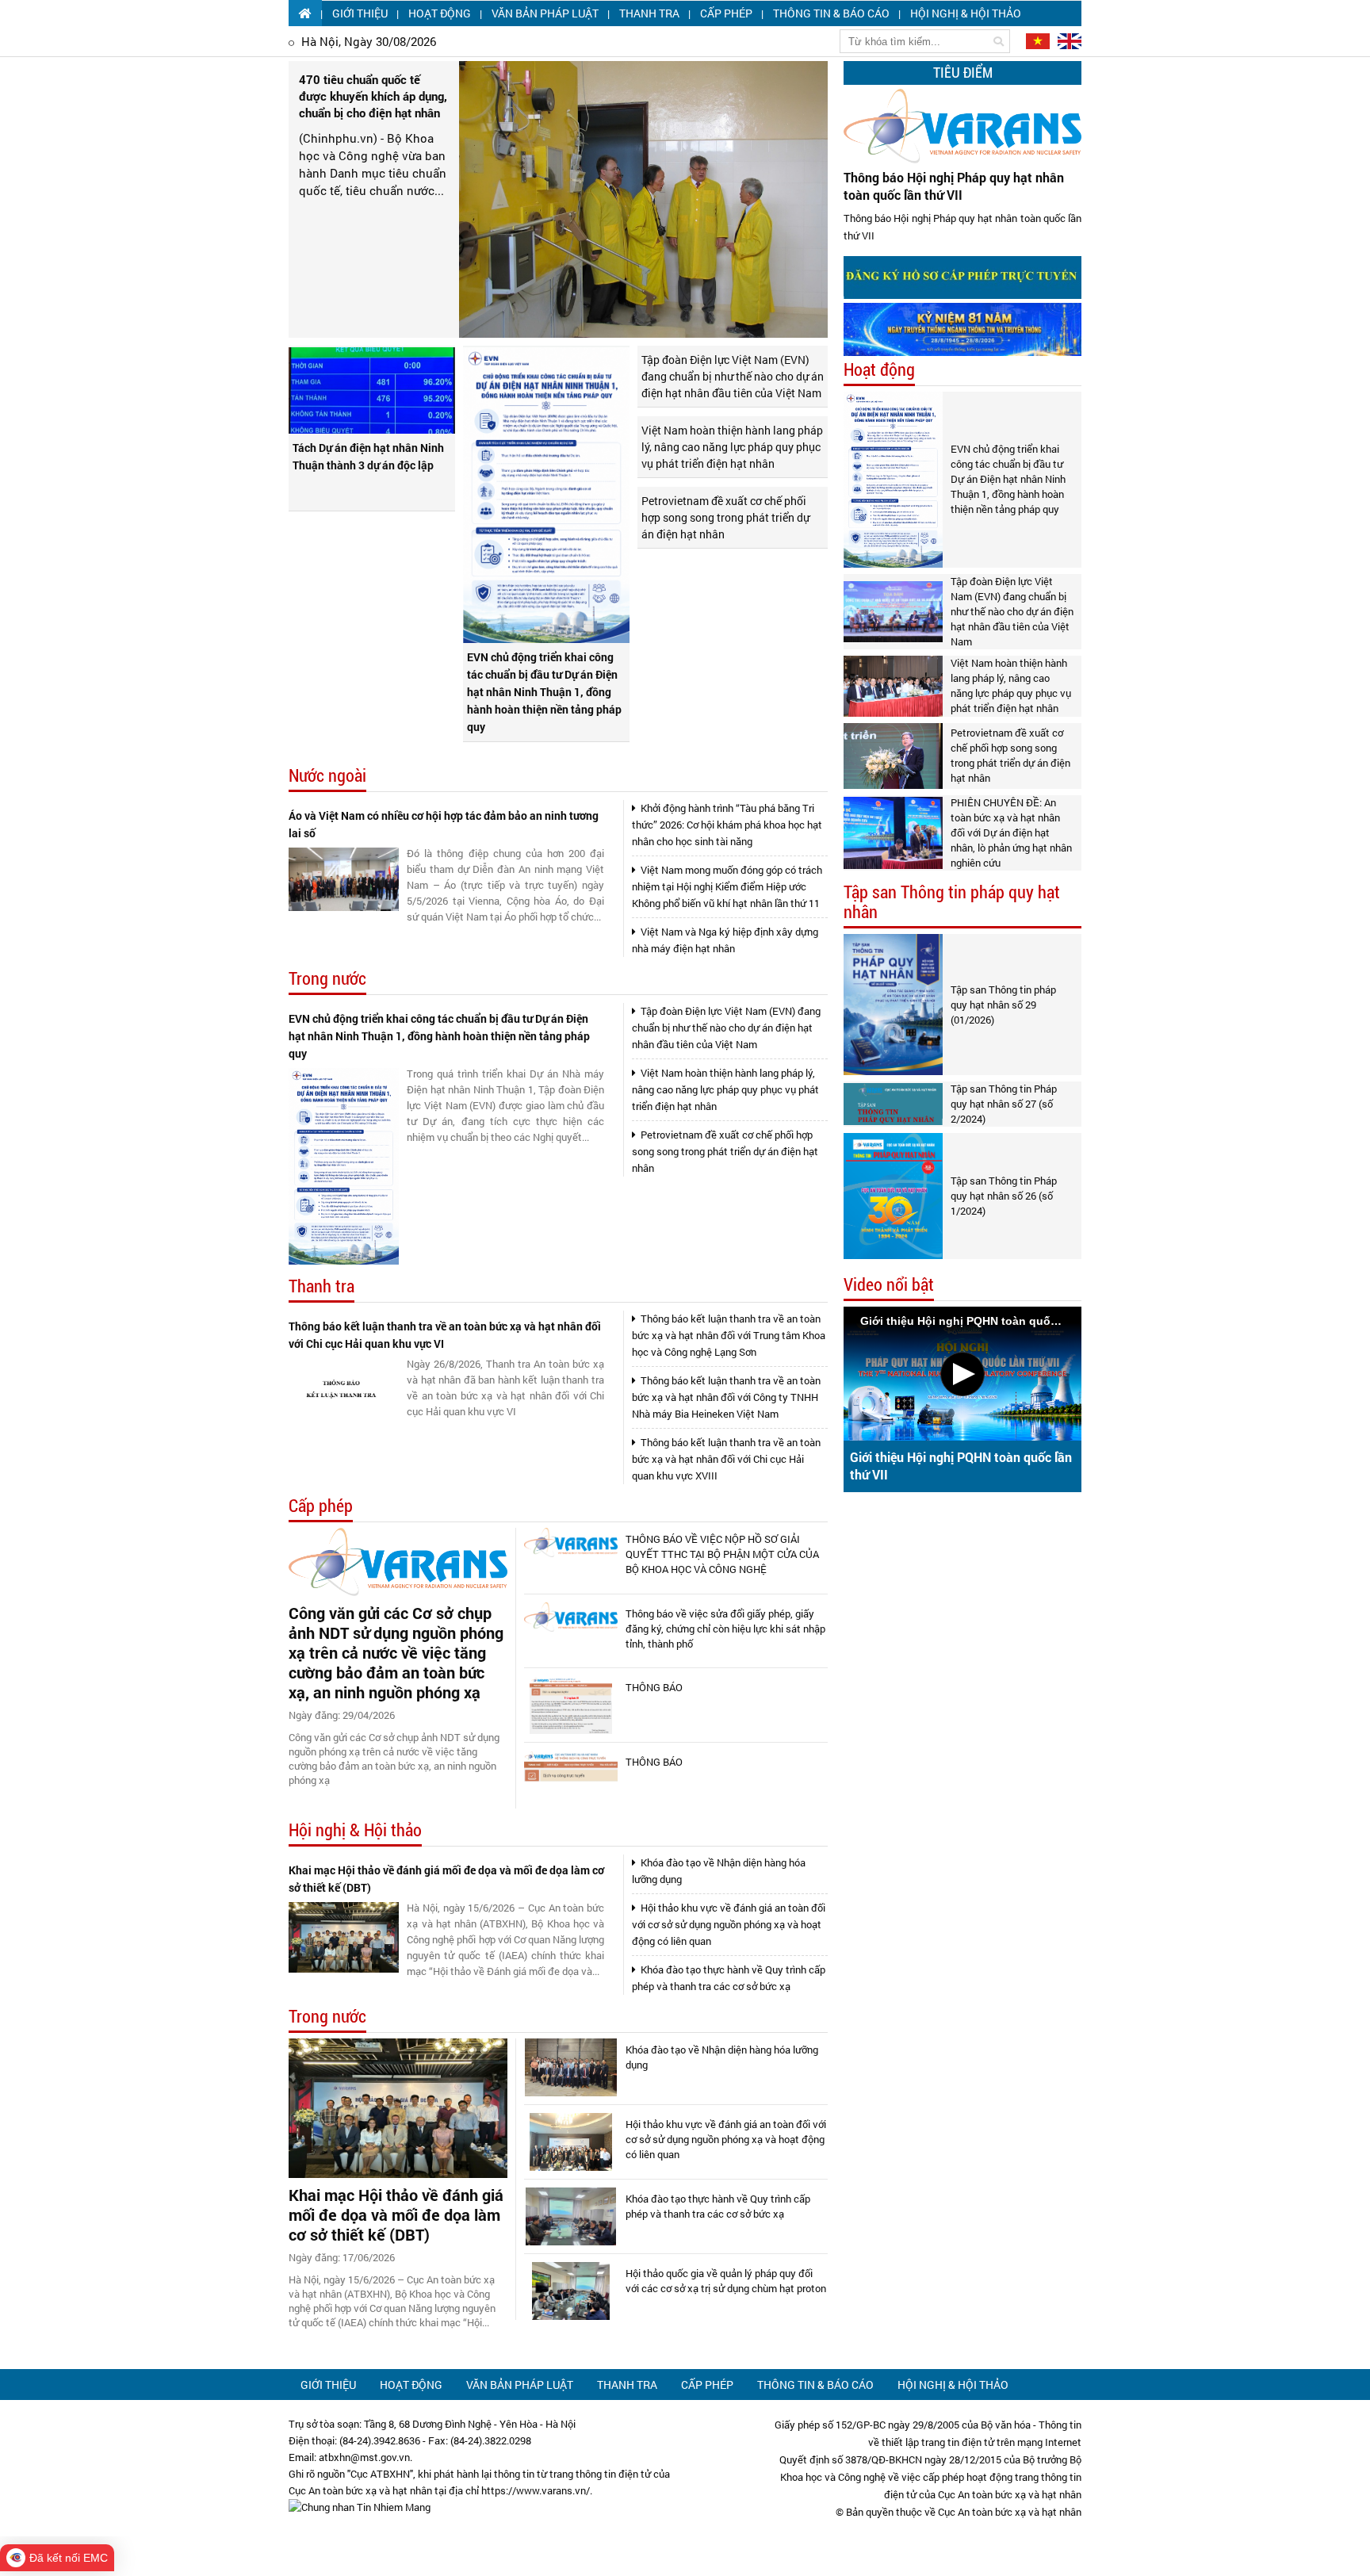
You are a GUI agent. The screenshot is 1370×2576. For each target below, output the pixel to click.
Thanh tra (649, 13)
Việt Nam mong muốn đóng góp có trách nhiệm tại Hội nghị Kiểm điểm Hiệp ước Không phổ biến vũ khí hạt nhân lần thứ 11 (727, 886)
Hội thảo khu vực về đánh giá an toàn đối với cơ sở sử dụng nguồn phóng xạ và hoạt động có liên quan (729, 1924)
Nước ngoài (327, 776)
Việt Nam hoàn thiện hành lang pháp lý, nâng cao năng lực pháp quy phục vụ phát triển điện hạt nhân (732, 447)
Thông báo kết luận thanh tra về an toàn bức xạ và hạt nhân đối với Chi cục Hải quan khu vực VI (445, 1335)
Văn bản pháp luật (545, 13)
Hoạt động (440, 13)
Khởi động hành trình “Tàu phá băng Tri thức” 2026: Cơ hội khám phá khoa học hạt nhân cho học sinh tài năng (727, 825)
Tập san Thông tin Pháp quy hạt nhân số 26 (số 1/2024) (1004, 1196)
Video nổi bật (889, 1285)
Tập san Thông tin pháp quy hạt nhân (952, 902)
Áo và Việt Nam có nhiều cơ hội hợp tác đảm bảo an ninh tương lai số (444, 824)
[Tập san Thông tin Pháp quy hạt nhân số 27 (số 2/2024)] (893, 1104)
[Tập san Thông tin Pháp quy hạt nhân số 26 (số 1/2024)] (893, 1196)
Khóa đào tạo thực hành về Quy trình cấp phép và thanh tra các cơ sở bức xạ (729, 1978)
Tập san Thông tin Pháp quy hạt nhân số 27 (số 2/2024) (1004, 1104)
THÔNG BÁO (654, 1687)
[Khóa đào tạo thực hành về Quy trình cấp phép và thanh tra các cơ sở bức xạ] (571, 2216)
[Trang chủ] (305, 13)
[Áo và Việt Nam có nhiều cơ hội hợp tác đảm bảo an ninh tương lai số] (344, 879)
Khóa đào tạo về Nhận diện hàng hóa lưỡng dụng (719, 1871)
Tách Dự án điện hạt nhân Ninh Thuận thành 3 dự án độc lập (368, 456)
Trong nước (327, 979)
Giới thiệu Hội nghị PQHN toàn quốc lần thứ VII (961, 1466)
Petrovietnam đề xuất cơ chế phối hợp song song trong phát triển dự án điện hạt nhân (725, 517)
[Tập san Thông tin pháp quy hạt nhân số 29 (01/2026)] (893, 1005)
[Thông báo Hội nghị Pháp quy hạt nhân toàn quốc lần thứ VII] (962, 126)
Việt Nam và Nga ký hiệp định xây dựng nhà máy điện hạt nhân (725, 940)
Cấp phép (726, 13)
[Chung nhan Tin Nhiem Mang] (360, 2507)
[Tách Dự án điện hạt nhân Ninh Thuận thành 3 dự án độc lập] (372, 391)
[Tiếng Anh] (1067, 40)
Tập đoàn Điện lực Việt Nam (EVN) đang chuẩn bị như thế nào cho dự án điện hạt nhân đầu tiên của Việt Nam (733, 376)
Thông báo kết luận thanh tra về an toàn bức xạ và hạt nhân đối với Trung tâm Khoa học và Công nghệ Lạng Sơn (729, 1335)
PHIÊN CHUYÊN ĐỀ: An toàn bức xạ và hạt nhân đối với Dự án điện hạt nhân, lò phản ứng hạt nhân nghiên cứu (1011, 833)
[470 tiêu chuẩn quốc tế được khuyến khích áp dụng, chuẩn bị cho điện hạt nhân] (643, 199)
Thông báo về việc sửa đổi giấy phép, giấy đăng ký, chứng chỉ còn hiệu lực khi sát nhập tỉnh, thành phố (725, 1629)
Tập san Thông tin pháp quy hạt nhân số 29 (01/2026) (1003, 1005)
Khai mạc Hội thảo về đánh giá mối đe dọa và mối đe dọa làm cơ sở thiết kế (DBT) (446, 1879)
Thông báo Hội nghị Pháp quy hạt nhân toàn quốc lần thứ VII (954, 186)
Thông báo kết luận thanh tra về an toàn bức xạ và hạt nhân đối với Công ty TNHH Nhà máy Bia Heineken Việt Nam (726, 1397)
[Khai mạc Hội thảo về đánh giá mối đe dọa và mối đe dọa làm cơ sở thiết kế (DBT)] (344, 1937)
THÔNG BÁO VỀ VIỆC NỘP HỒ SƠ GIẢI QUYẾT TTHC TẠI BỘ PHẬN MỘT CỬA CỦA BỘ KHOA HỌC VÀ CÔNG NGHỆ (722, 1554)
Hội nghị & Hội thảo (966, 13)
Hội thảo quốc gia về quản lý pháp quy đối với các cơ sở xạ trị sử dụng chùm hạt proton (726, 2281)
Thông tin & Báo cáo (831, 13)
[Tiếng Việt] (1036, 40)
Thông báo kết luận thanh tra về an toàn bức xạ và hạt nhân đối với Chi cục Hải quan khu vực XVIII (726, 1459)
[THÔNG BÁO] (571, 1705)
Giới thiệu (360, 13)
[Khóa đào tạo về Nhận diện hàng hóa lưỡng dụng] (571, 2067)
